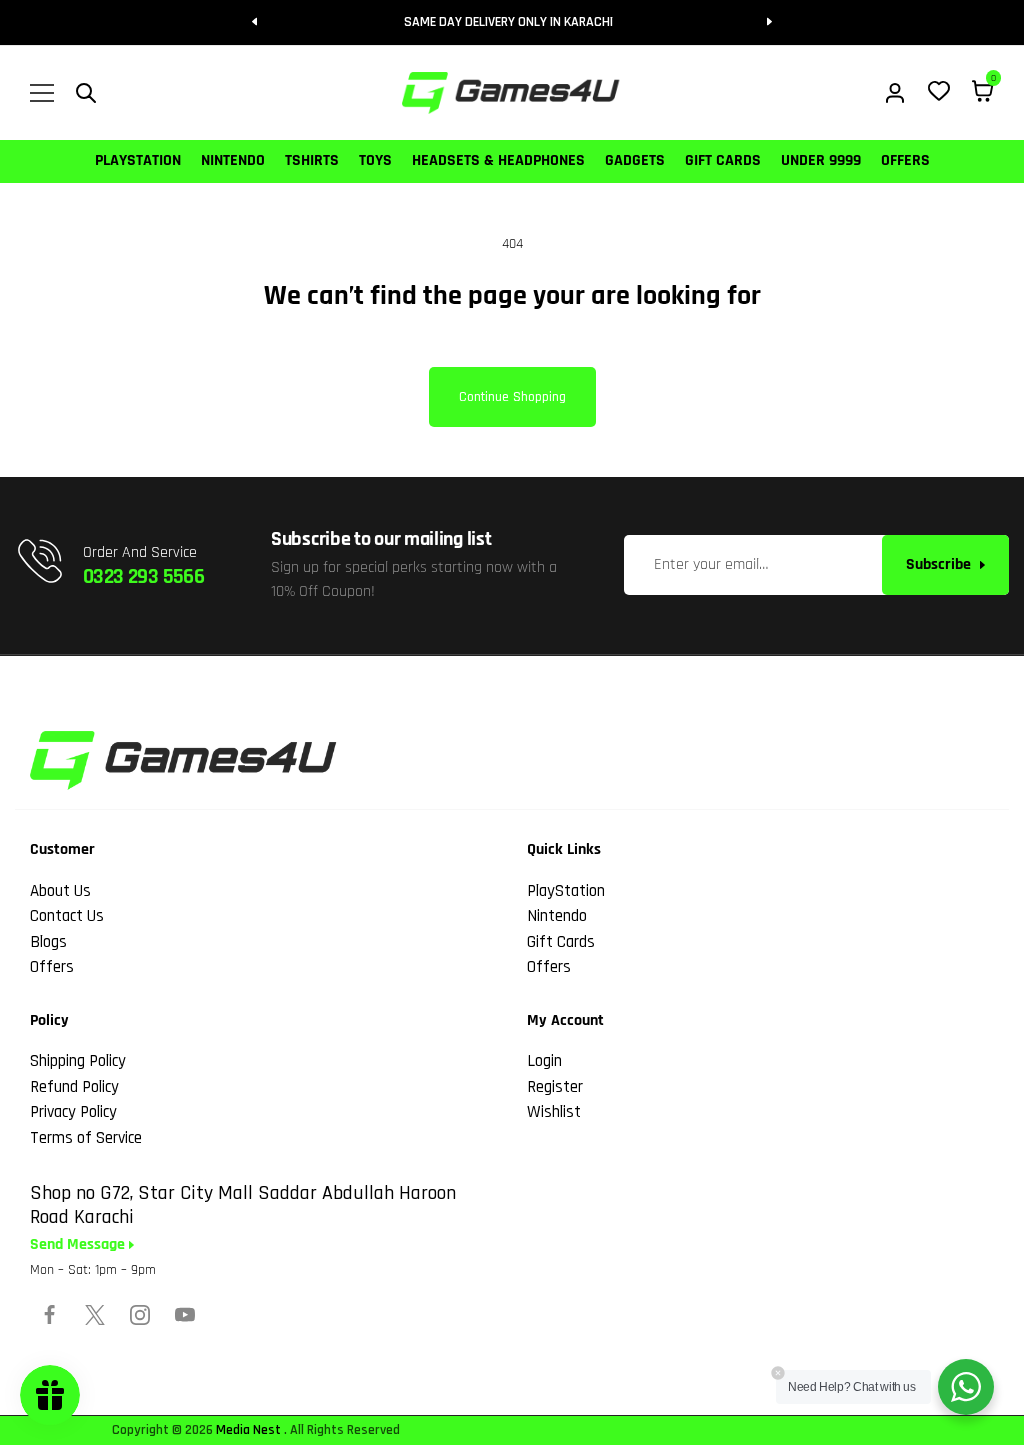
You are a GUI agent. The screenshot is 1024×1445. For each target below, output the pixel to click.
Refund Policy (74, 1087)
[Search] (86, 93)
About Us (60, 891)
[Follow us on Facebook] (50, 1315)
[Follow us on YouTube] (185, 1315)
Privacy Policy (73, 1112)
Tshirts (312, 161)
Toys (375, 161)
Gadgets (635, 161)
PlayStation (138, 161)
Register (555, 1087)
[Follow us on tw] (95, 1315)
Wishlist (554, 1112)
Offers (905, 161)
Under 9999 (821, 161)
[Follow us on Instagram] (140, 1315)
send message (79, 1245)
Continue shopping (512, 397)
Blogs (48, 942)
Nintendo (233, 161)
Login (544, 1061)
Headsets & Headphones (498, 161)
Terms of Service (86, 1138)
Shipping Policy (78, 1061)
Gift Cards (723, 161)
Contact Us (67, 916)
